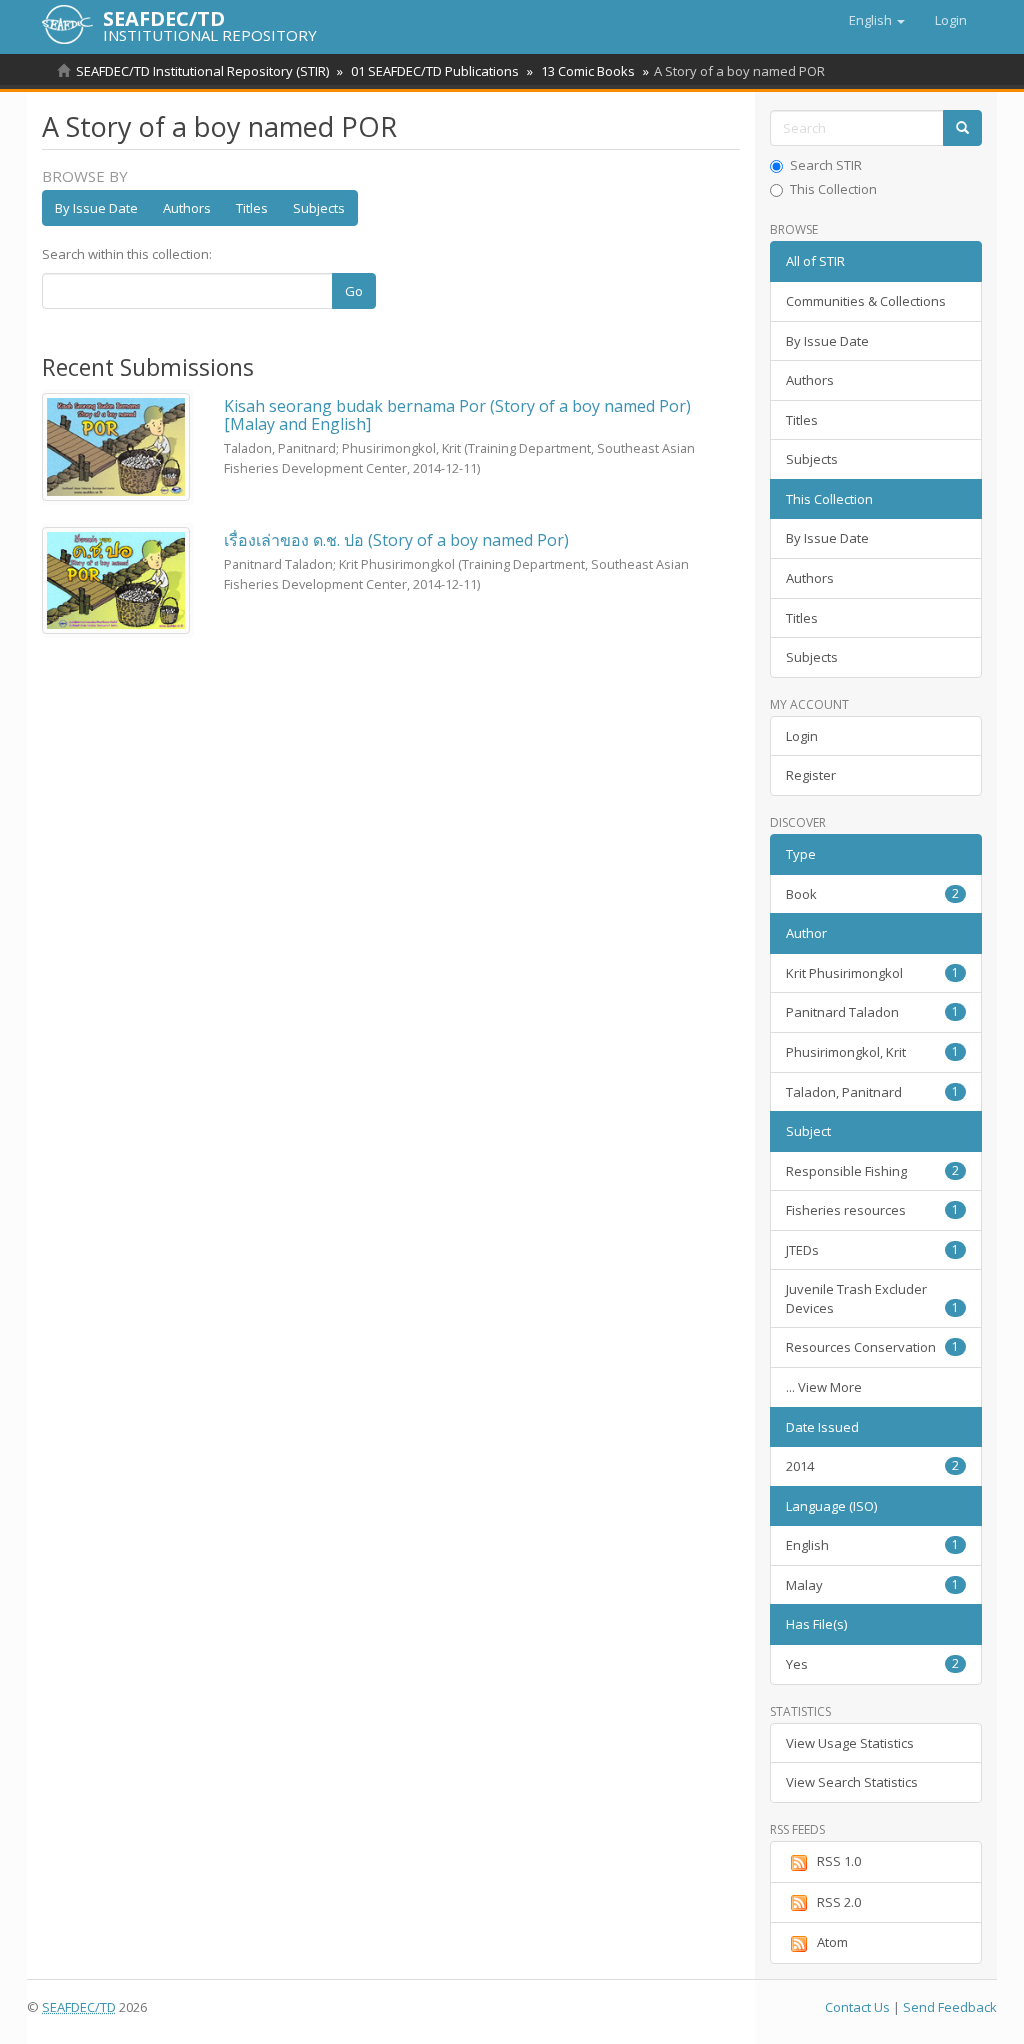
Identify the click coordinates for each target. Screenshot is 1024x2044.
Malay (873, 1585)
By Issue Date (96, 208)
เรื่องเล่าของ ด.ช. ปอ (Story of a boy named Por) (396, 540)
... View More (824, 1387)
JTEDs (873, 1250)
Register (811, 775)
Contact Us (857, 2007)
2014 (873, 1466)
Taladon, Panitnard (873, 1092)
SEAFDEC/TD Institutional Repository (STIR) (202, 71)
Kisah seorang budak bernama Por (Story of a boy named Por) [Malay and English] (457, 415)
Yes (873, 1664)
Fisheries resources (873, 1210)
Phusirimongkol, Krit (873, 1052)
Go (354, 291)
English (873, 1545)
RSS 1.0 (839, 1861)
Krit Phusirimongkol (873, 973)
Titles (252, 208)
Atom (832, 1942)
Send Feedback (950, 2007)
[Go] (962, 128)
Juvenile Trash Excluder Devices (873, 1298)
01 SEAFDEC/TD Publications (435, 71)
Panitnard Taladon (873, 1012)
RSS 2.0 (839, 1902)
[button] (877, 20)
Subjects (319, 208)
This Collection (833, 189)
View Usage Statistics (850, 1743)
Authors (187, 208)
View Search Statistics (852, 1782)
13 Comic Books (588, 71)
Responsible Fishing (873, 1171)
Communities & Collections (866, 301)
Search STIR (826, 165)
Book (873, 894)
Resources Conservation (873, 1347)
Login (802, 736)
